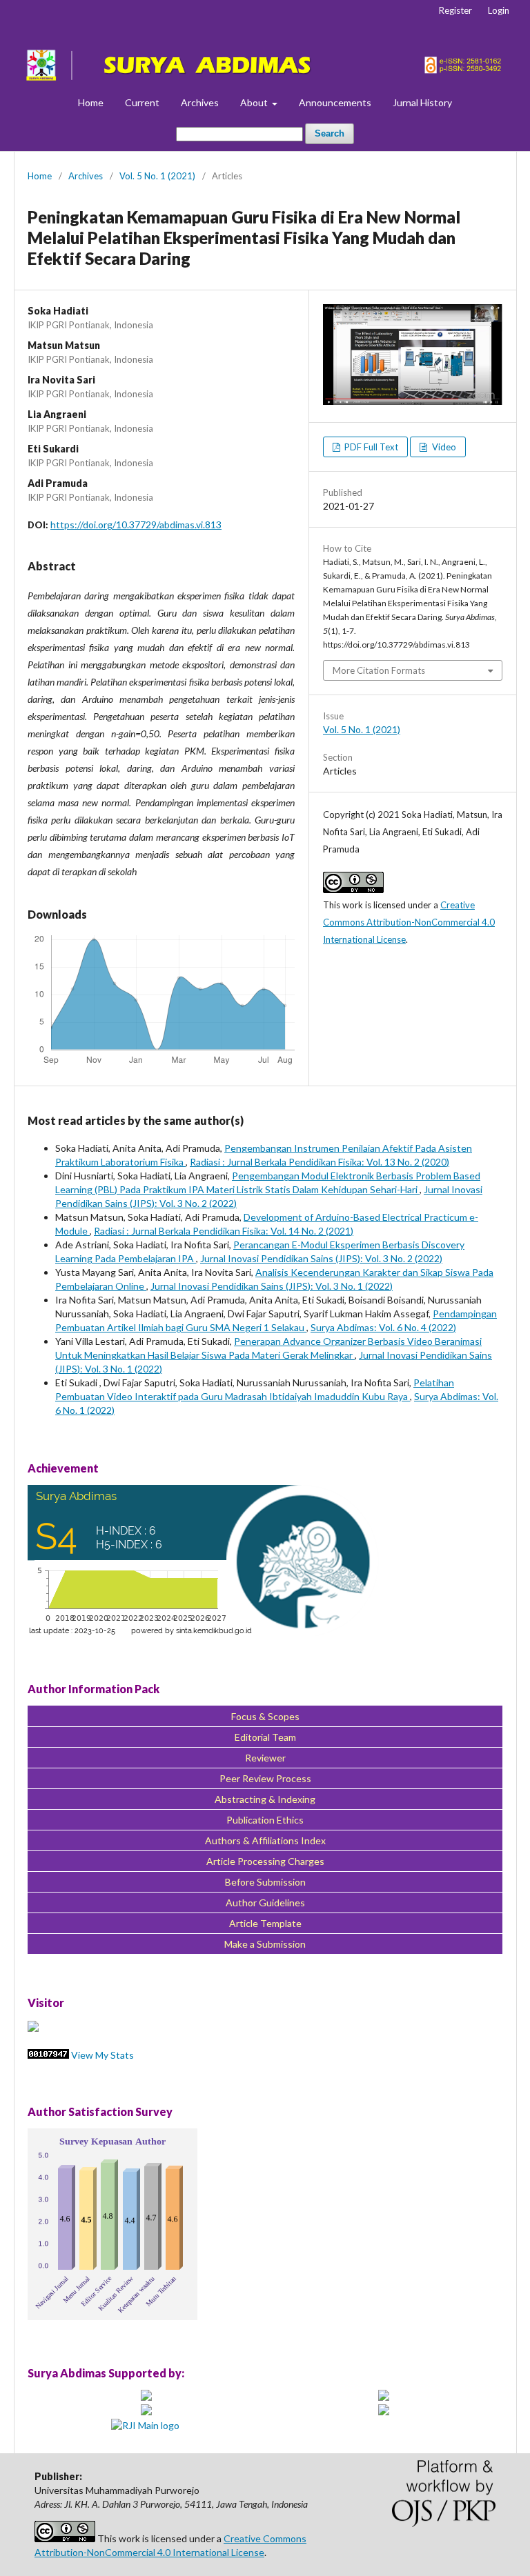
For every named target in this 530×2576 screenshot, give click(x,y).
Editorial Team (265, 1737)
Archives (200, 102)
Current (142, 102)
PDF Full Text (370, 447)
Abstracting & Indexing (265, 1799)
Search (330, 133)
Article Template (265, 1923)
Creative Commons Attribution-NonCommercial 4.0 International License (409, 922)
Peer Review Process (265, 1778)
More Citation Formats (379, 670)
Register (455, 10)
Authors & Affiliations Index (265, 1840)
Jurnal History (422, 102)
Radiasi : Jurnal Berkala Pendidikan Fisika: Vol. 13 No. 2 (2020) (320, 1162)
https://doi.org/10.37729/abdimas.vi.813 (136, 525)
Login (499, 10)
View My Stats (102, 2055)
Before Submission (265, 1882)
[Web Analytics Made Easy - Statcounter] (48, 2055)
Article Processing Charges (265, 1861)
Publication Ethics (265, 1820)
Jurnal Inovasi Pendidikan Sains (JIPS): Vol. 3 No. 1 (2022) (272, 1286)
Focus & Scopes (265, 1716)
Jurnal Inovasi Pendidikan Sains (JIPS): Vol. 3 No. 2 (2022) (321, 1258)
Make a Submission (265, 1944)
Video (443, 447)
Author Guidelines (265, 1903)
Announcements (335, 102)
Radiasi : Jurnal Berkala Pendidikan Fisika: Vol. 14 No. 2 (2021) (224, 1231)
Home (91, 102)
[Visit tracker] (33, 2028)
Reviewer (265, 1758)
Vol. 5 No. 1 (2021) (157, 176)
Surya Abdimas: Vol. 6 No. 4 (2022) (383, 1327)
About (255, 102)
